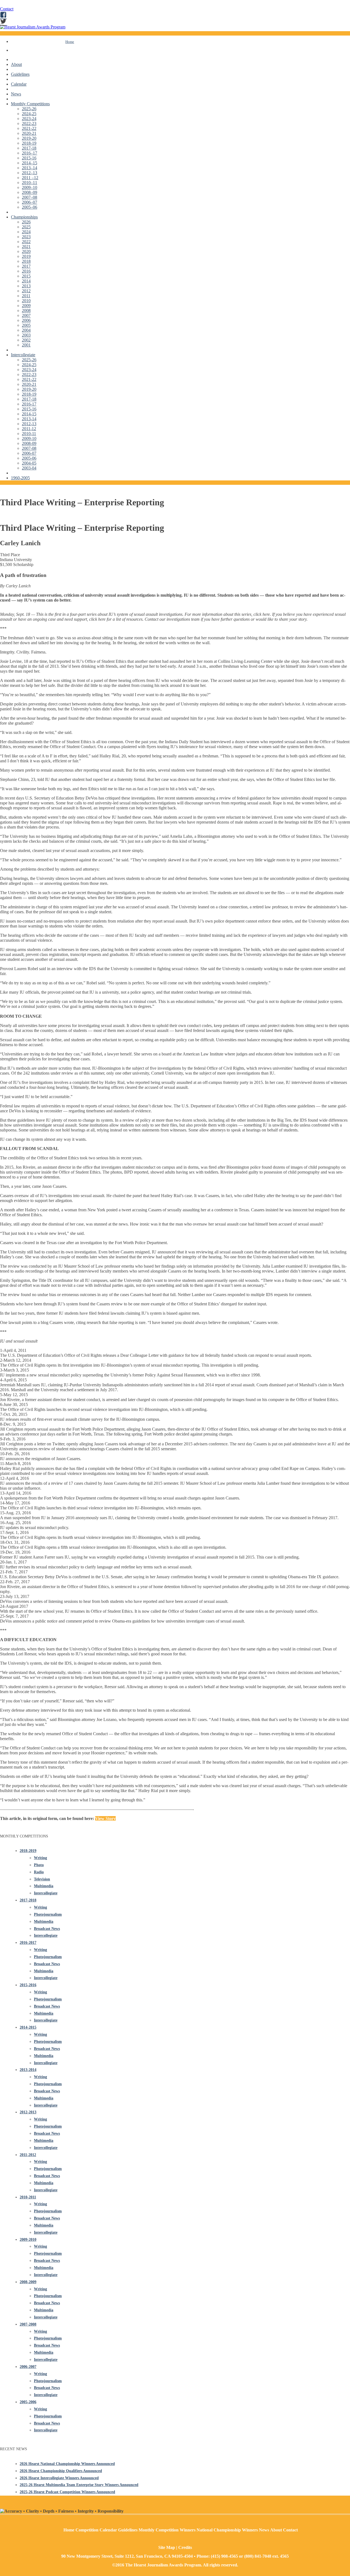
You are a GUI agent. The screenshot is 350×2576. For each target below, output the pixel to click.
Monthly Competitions (30, 104)
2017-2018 (28, 1900)
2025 (26, 227)
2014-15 (29, 414)
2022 (26, 242)
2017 (26, 266)
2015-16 (29, 158)
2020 (26, 251)
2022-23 (29, 123)
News (16, 94)
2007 (26, 315)
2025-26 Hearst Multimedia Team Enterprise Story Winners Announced (79, 2485)
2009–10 (30, 187)
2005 (26, 325)
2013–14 (30, 168)
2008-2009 (28, 2282)
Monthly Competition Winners (167, 2530)
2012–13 (30, 173)
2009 (26, 306)
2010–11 (30, 183)
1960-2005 (20, 478)
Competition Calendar (96, 2530)
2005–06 (30, 207)
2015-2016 (28, 1985)
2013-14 (29, 419)
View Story (105, 1818)
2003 (26, 335)
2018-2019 (28, 1851)
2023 (26, 237)
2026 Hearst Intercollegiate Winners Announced (59, 2478)
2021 (26, 246)
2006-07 (29, 453)
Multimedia (44, 1886)
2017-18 (29, 148)
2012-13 (29, 424)
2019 (26, 256)
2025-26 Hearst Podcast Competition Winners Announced (67, 2492)
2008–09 (30, 192)
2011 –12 (30, 178)
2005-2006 (28, 2402)
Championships (24, 217)
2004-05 (29, 463)
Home (70, 42)
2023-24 (29, 119)
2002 (26, 340)
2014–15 (30, 163)
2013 (26, 286)
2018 (26, 261)
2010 (26, 301)
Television (42, 1879)
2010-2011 (28, 2197)
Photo (39, 1865)
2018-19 (29, 143)
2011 (26, 296)
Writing (40, 1858)
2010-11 (29, 434)
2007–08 (30, 197)
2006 (26, 320)
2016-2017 (28, 1943)
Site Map (167, 2547)
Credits (185, 2547)
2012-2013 (28, 2112)
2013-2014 (28, 2070)
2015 (26, 276)
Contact (7, 9)
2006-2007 (28, 2367)
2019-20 (29, 138)
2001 (26, 345)
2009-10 (29, 438)
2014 (26, 281)
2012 (26, 291)
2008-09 (29, 443)
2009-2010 (28, 2240)
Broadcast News (47, 1929)
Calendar (19, 84)
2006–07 (30, 202)
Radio (39, 1872)
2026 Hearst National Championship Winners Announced (67, 2464)
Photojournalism (48, 1914)
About (16, 64)
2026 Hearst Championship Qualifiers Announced (61, 2471)
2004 (26, 330)
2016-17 (29, 404)
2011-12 (29, 429)
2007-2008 (28, 2324)
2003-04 (29, 468)
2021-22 (29, 128)
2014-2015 (28, 2027)
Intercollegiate (23, 355)
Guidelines (20, 74)
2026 (26, 222)
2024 (26, 232)
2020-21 (29, 133)
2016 (26, 271)
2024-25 (29, 114)
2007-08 (29, 448)
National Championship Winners (227, 2530)
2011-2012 (28, 2155)
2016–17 (30, 153)
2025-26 (29, 109)
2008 (26, 310)
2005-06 (29, 458)
